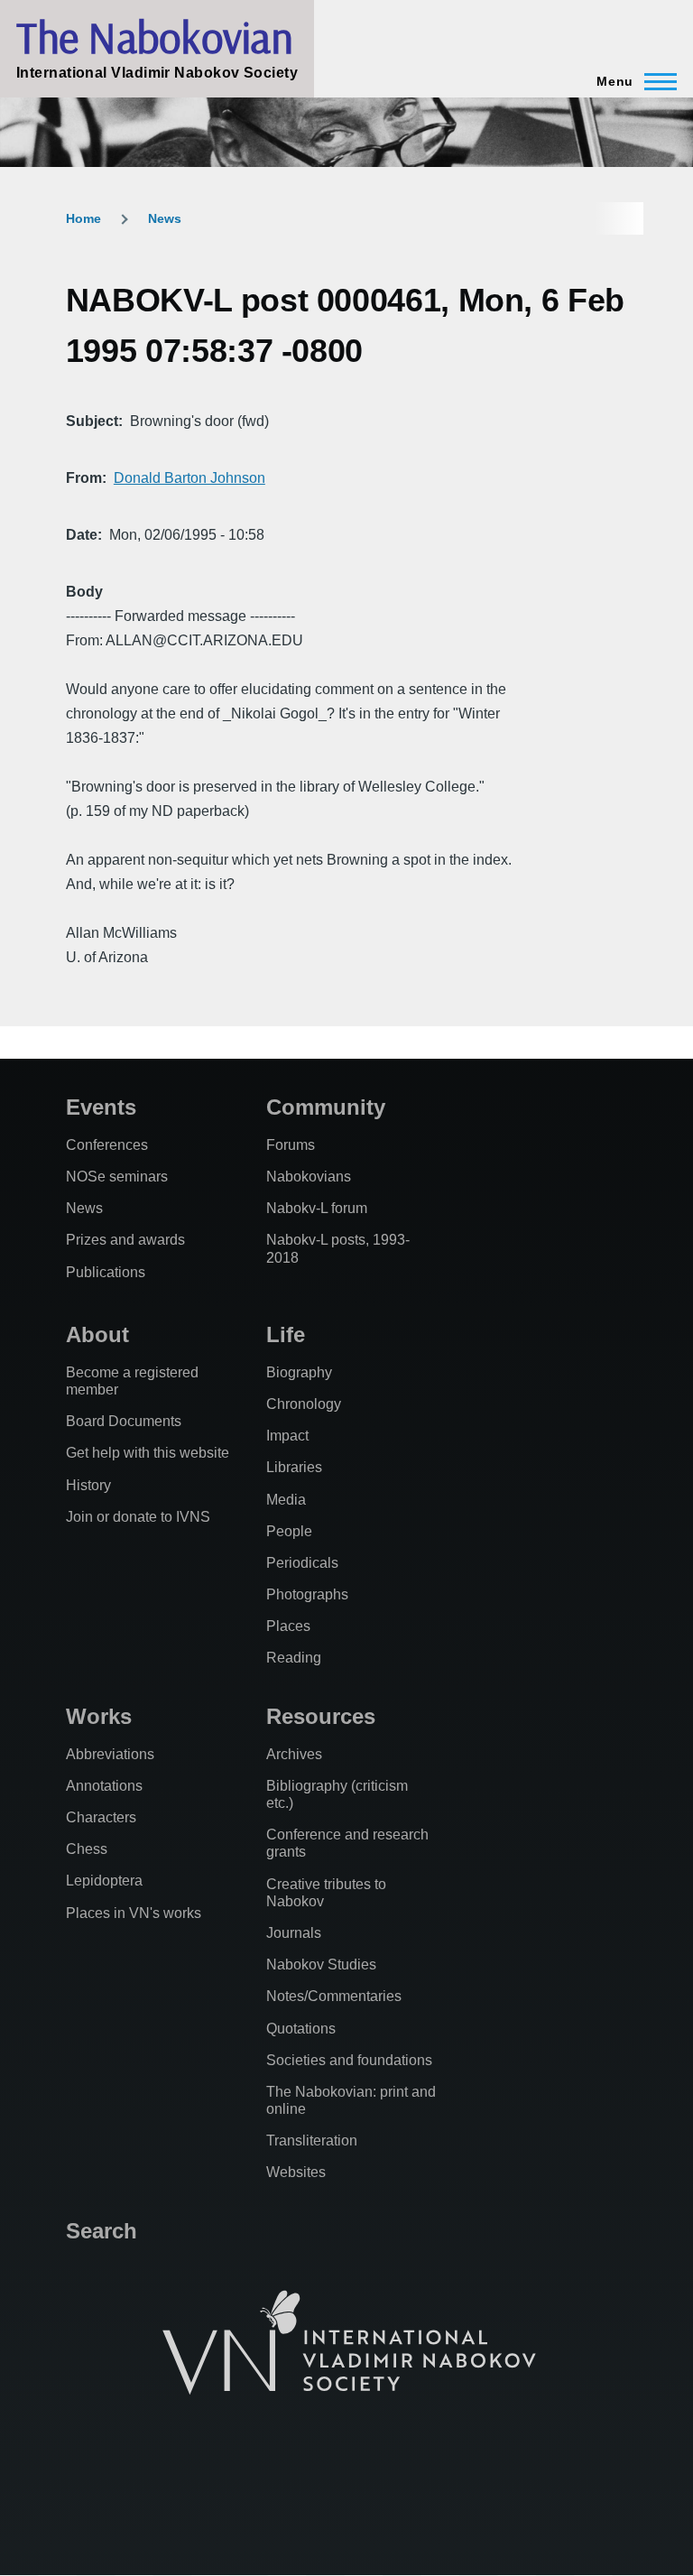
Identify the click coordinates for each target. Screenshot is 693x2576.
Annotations (104, 1786)
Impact (287, 1436)
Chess (87, 1849)
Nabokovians (309, 1177)
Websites (296, 2172)
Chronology (304, 1404)
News (165, 218)
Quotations (301, 2029)
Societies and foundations (349, 2060)
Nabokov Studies (321, 1964)
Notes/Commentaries (334, 1996)
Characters (101, 1817)
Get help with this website (148, 1453)
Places (288, 1626)
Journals (294, 1933)
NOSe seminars (117, 1177)
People (289, 1531)
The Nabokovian (154, 37)
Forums (291, 1145)
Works (99, 1716)
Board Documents (124, 1421)
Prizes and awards (125, 1240)
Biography (299, 1372)
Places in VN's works (134, 1913)
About (97, 1334)
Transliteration (312, 2140)
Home (83, 218)
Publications (106, 1272)
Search (102, 2231)
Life (286, 1334)
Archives (294, 1754)
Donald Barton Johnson (189, 478)
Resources (321, 1716)
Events (101, 1107)
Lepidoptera (104, 1881)
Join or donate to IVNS (138, 1517)
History (88, 1485)
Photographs (307, 1594)
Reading (294, 1658)
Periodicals (302, 1563)
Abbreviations (110, 1754)
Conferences (107, 1145)
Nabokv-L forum (317, 1208)
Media (286, 1500)
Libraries (294, 1467)
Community (326, 1107)
